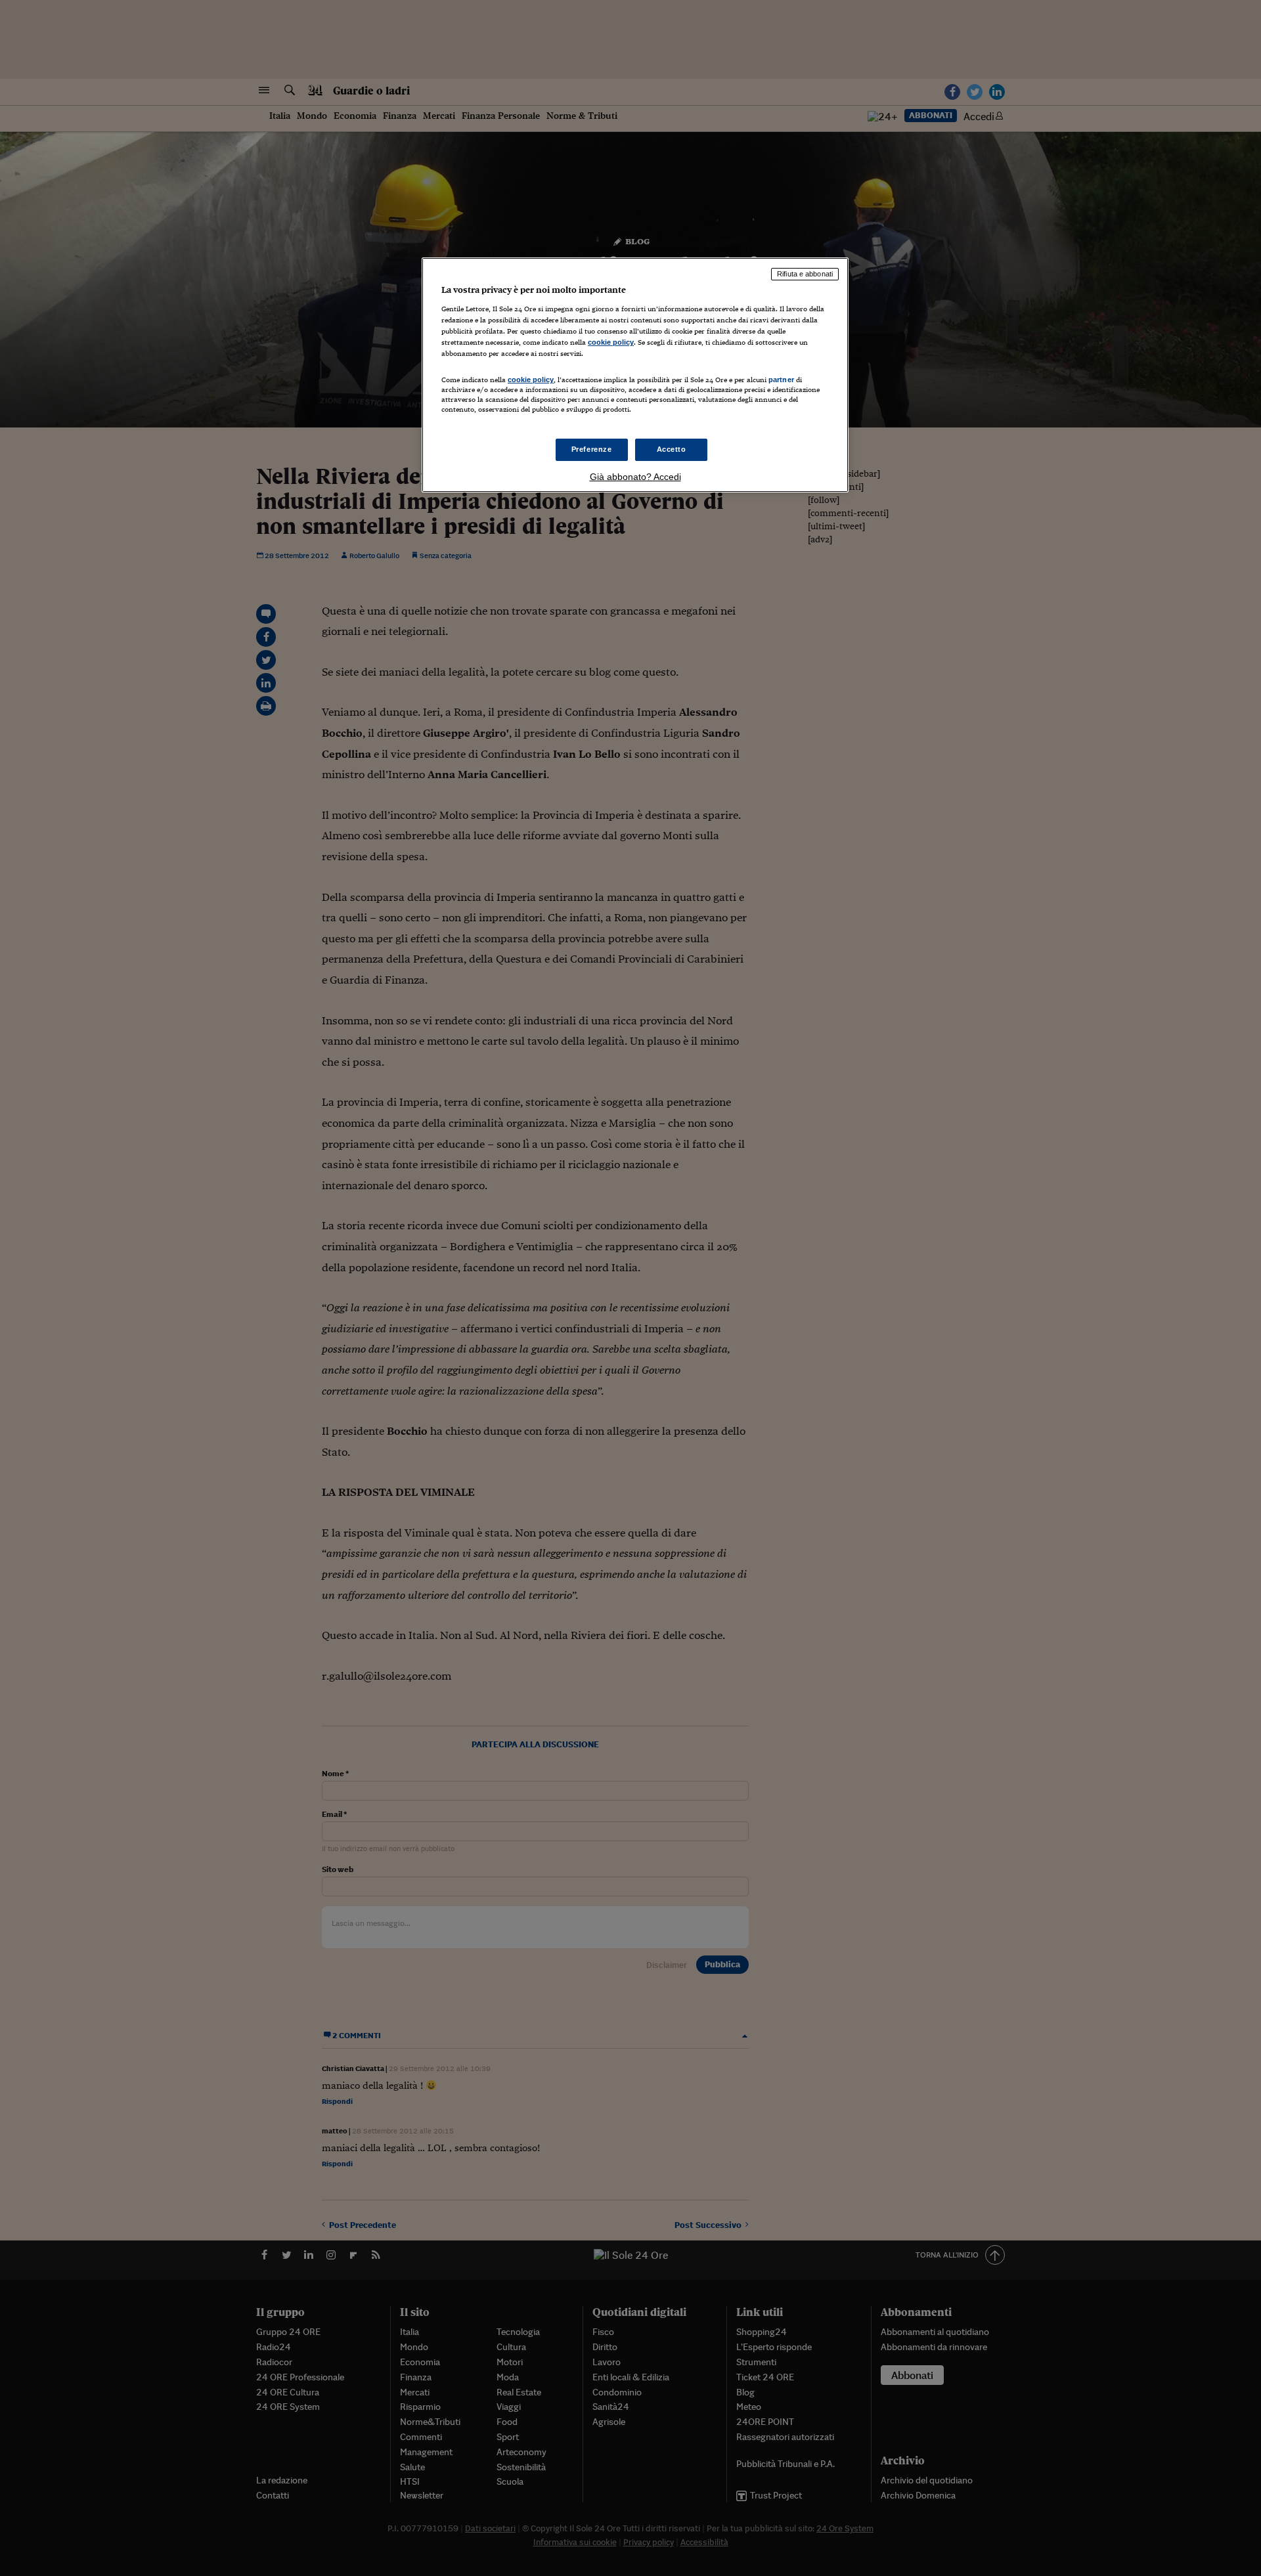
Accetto (672, 449)
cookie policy (611, 342)
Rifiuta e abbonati (805, 274)
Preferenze (592, 449)
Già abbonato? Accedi (635, 477)
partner (781, 380)
